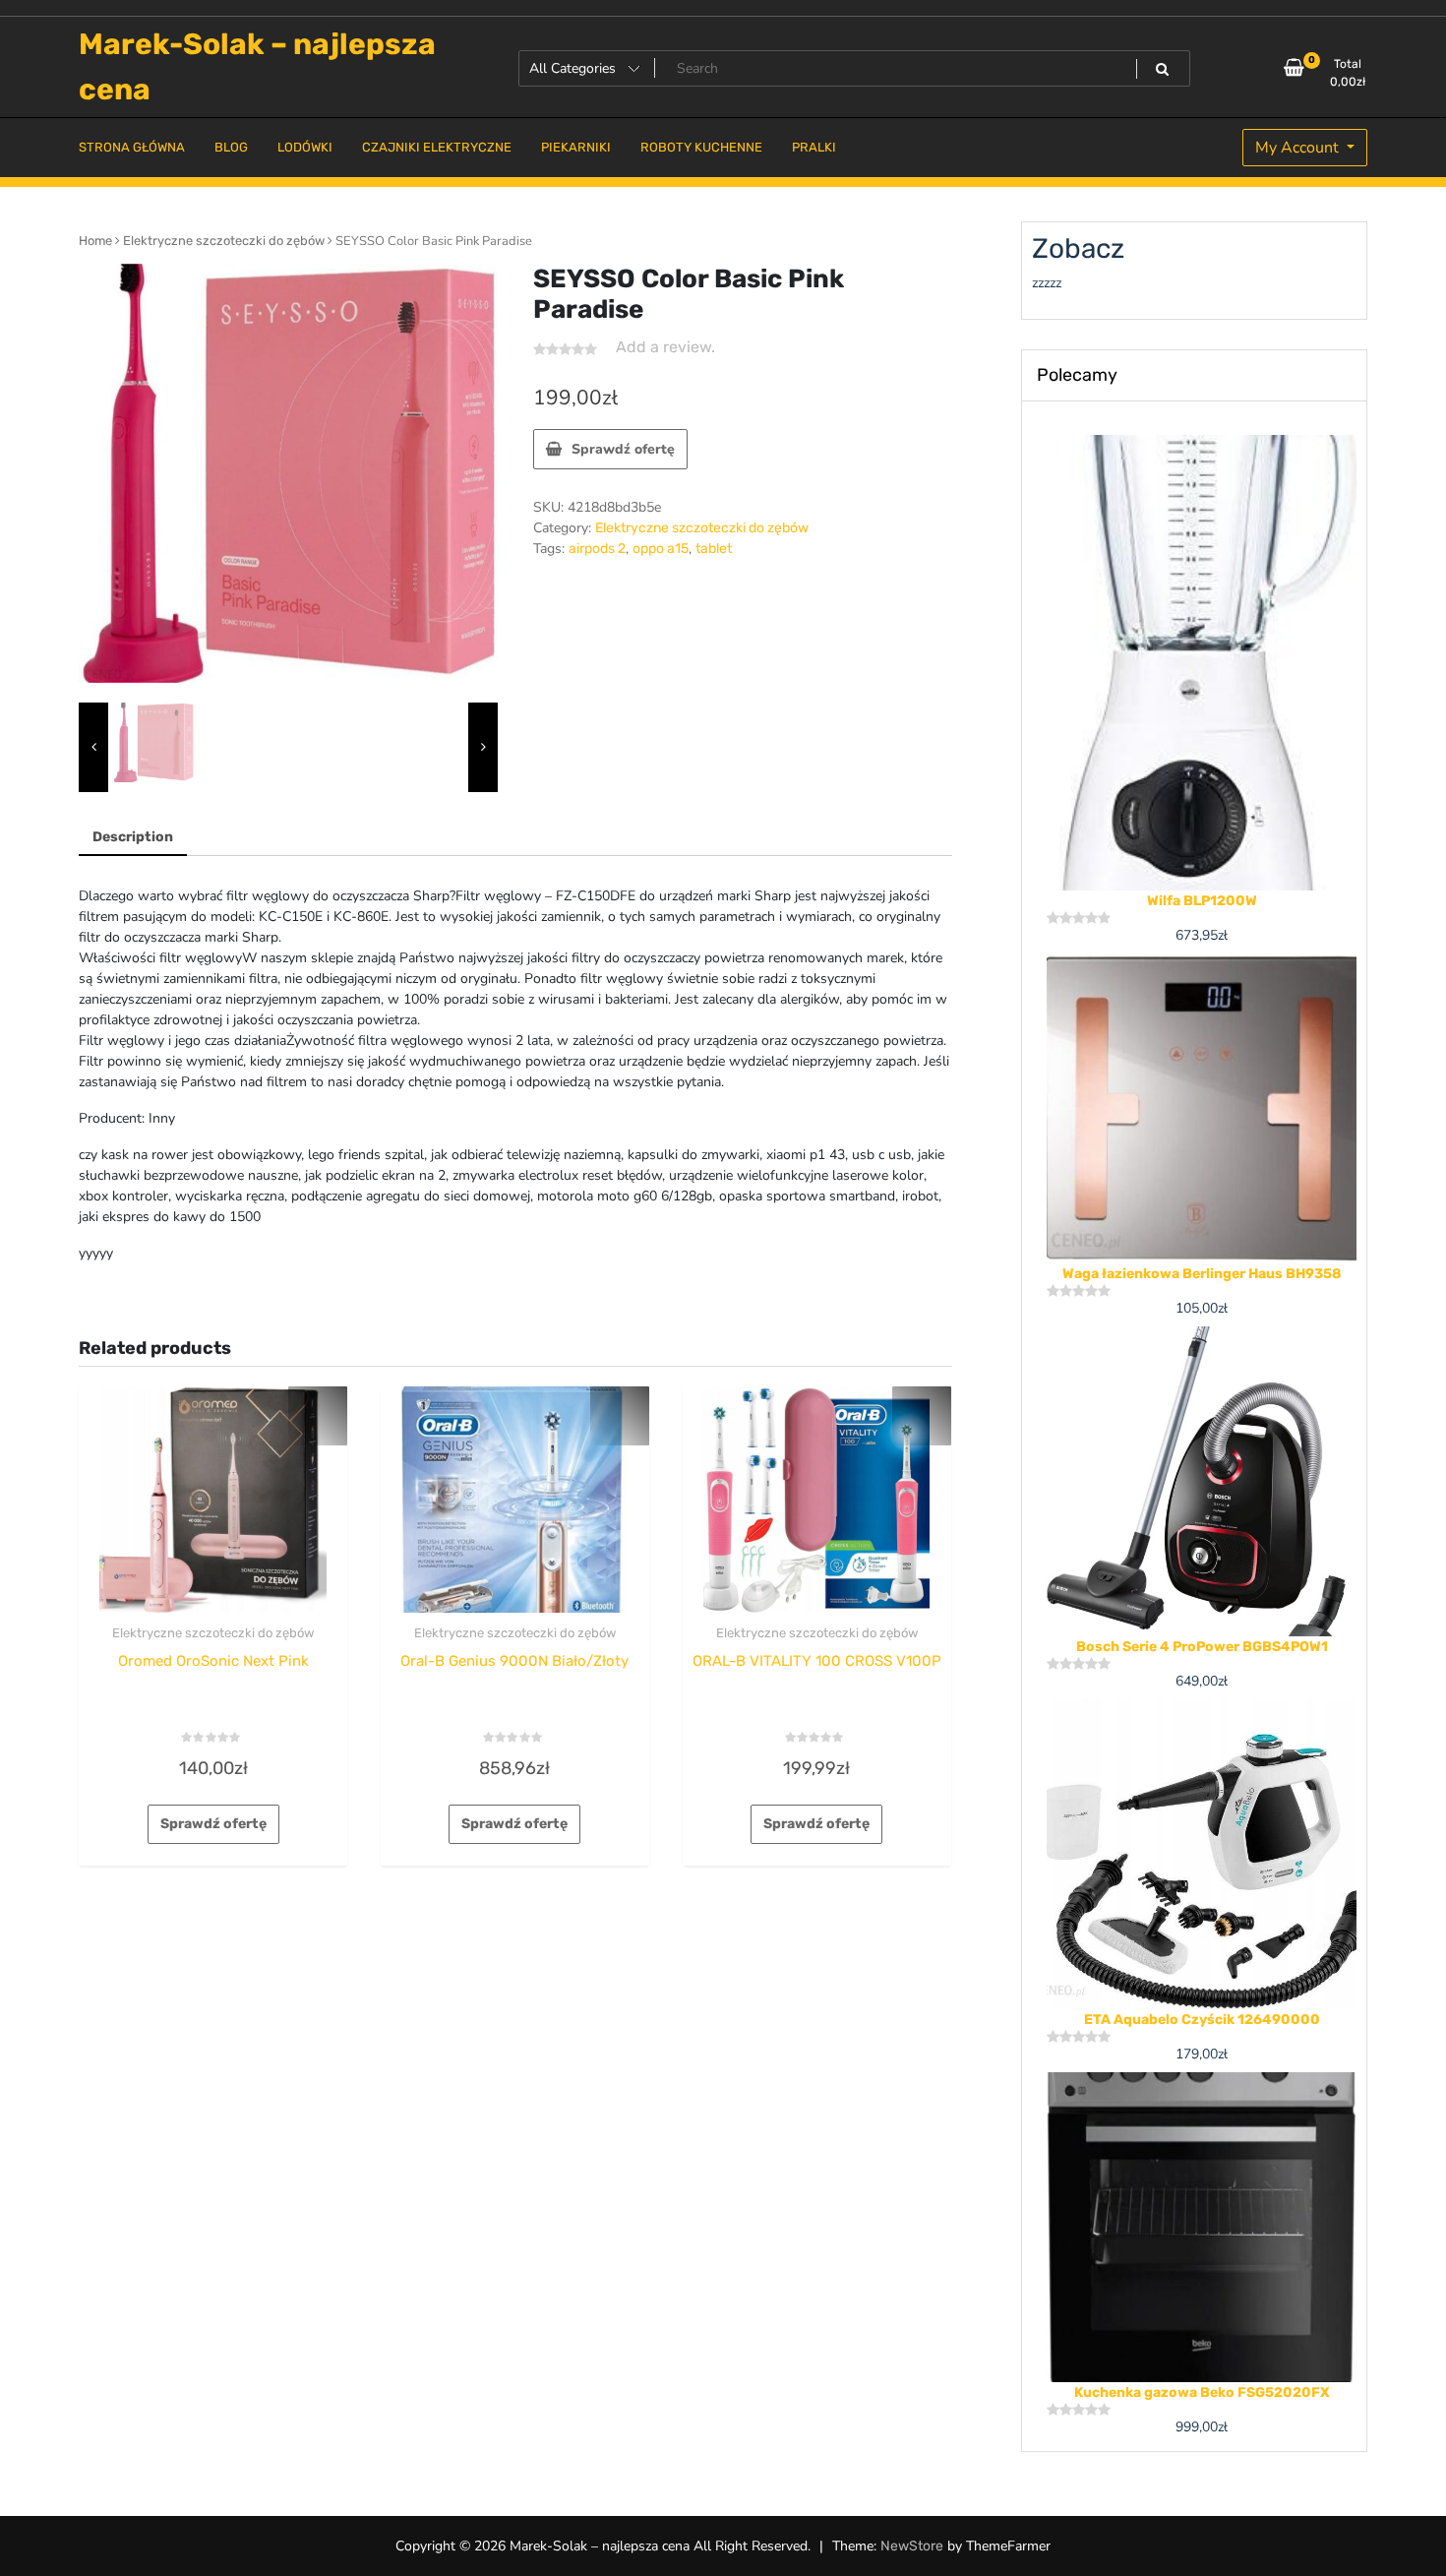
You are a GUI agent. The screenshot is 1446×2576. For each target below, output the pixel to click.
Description (133, 837)
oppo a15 (661, 549)
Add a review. (665, 347)
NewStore (912, 2546)
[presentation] (93, 748)
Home (95, 241)
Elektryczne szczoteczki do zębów (224, 241)
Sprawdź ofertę (623, 449)
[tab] (133, 838)
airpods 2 (597, 549)
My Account (1299, 148)
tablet (714, 549)
